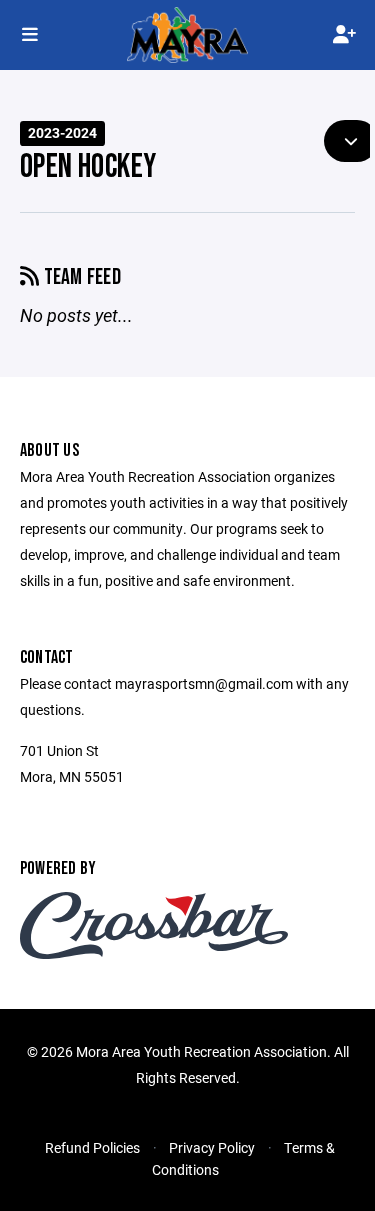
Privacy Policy (212, 1147)
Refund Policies (92, 1147)
